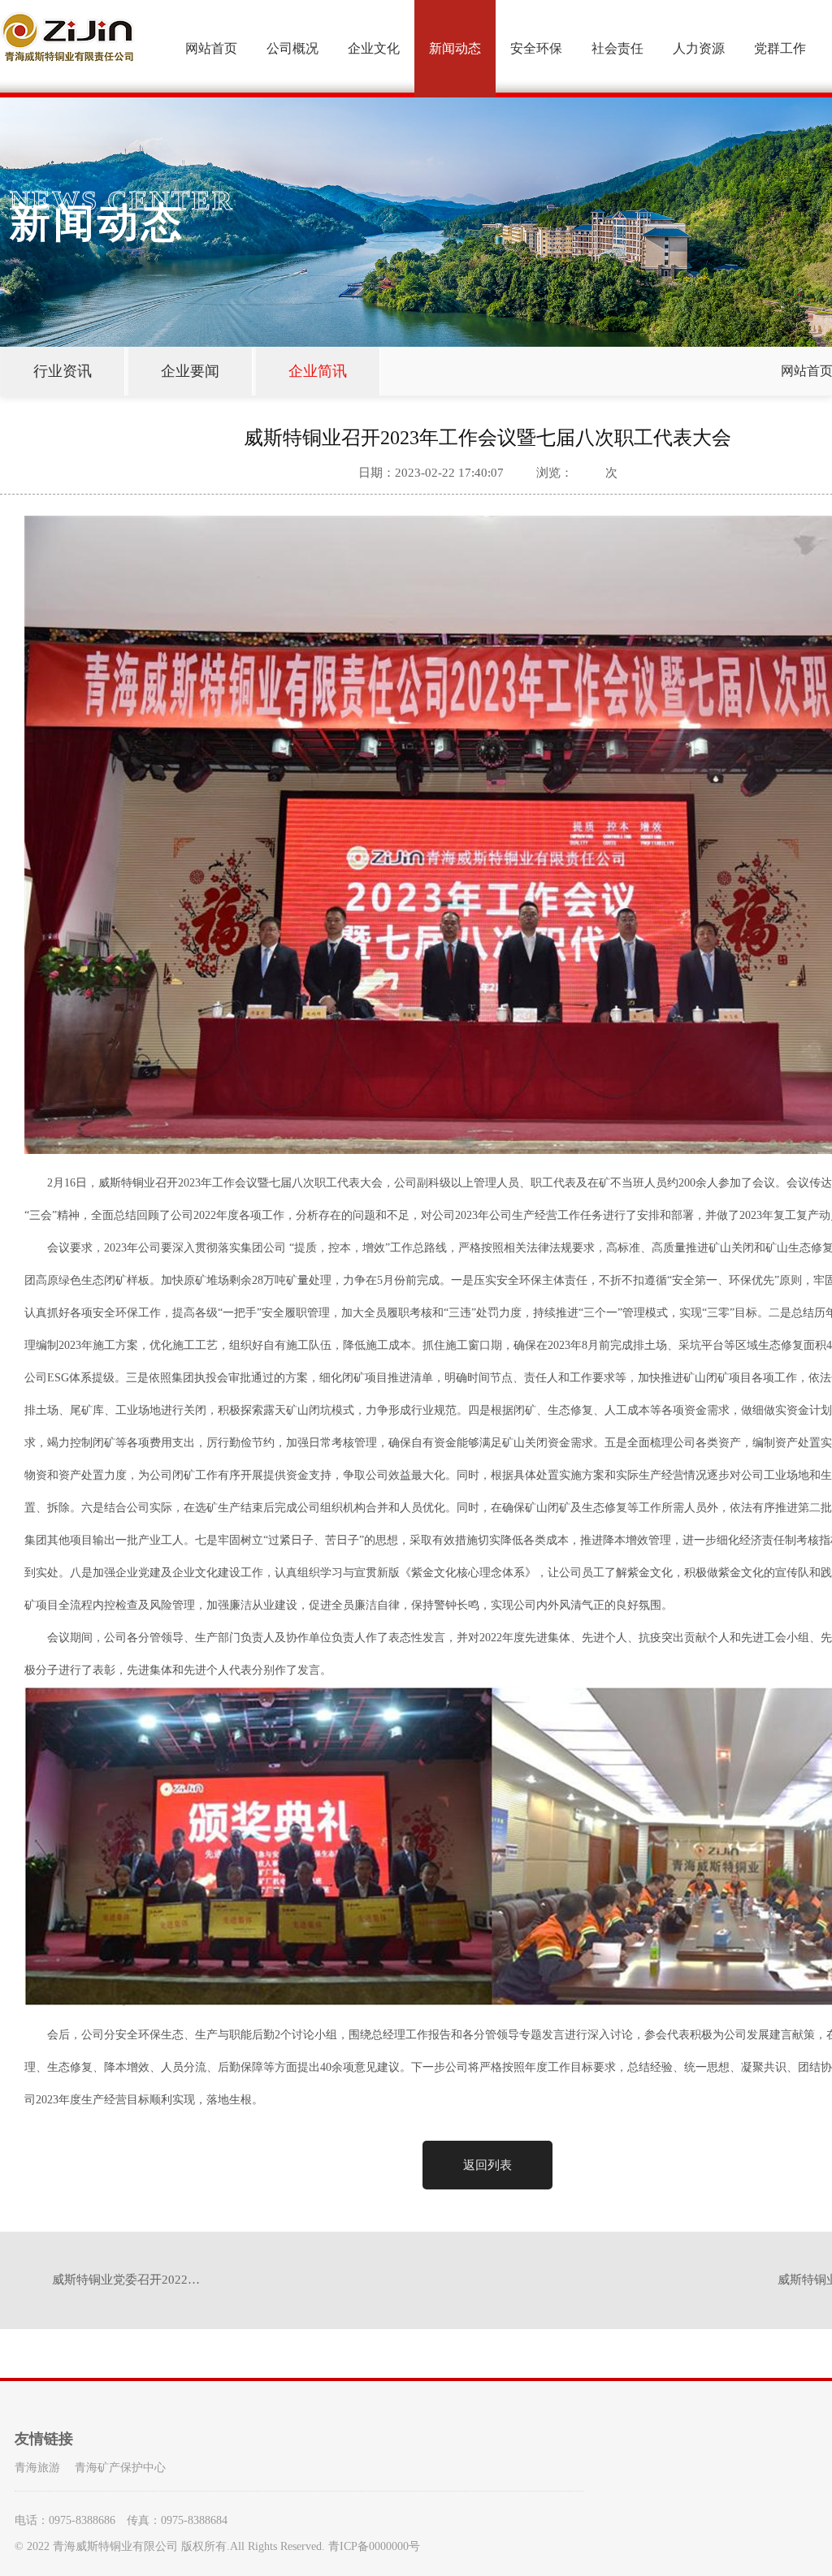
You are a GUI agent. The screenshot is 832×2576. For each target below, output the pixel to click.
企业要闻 (190, 371)
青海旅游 (37, 2468)
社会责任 (617, 48)
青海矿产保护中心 (120, 2468)
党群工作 (780, 48)
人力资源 (699, 48)
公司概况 (292, 48)
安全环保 (536, 48)
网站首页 (211, 48)
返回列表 (487, 2165)
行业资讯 (63, 371)
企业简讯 (318, 371)
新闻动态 (455, 48)
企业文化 (374, 48)
